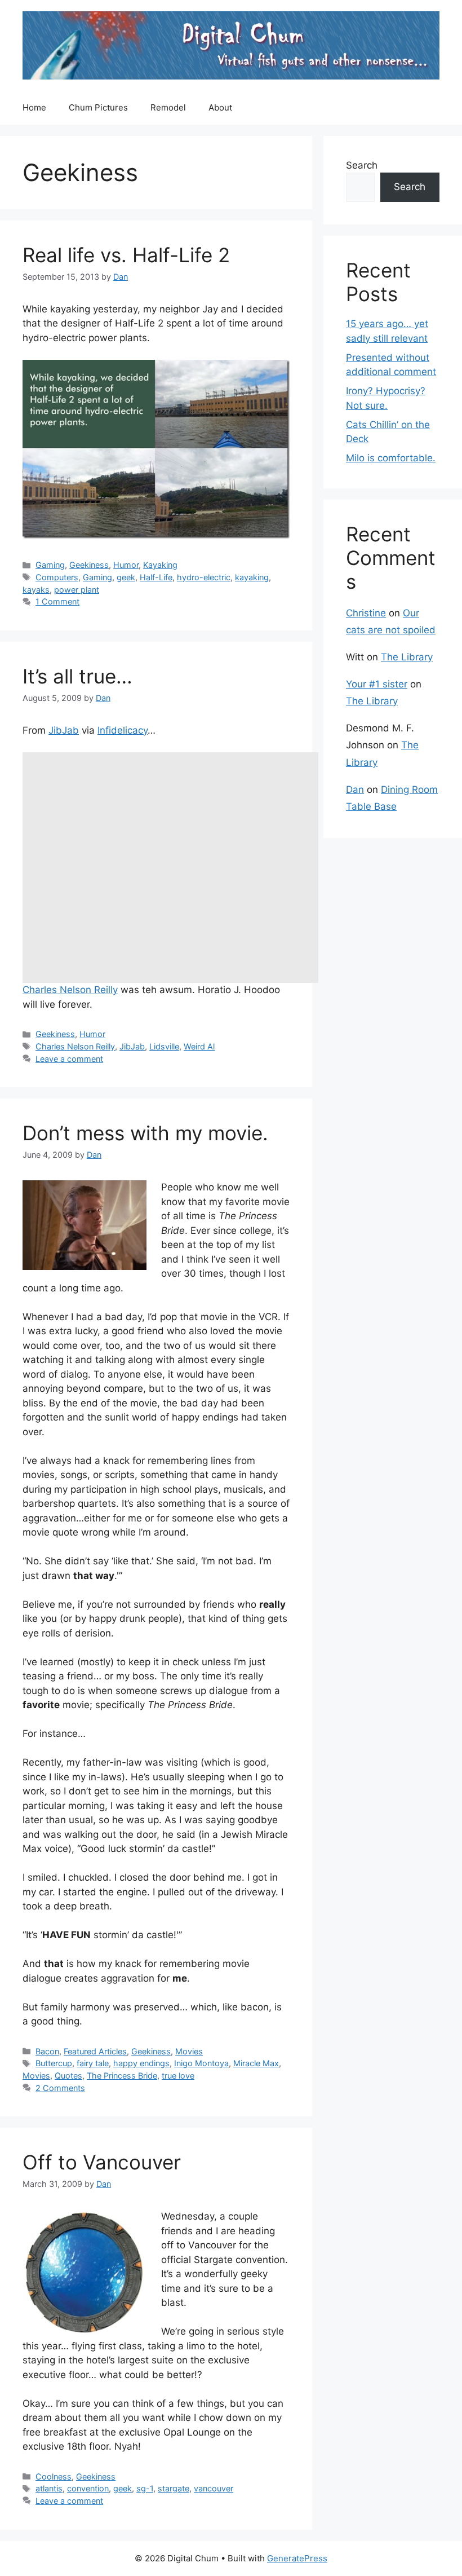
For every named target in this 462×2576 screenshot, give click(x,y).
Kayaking (160, 565)
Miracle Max (256, 2063)
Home (34, 107)
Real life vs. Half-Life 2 (126, 255)
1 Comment (57, 601)
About (220, 107)
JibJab (64, 730)
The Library (407, 657)
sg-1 (145, 2488)
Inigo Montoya (201, 2063)
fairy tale (93, 2063)
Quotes (68, 2076)
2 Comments (60, 2088)
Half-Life (156, 577)
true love (178, 2076)
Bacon (47, 2051)
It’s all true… (77, 676)
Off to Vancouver (102, 2162)
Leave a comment (69, 1059)
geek (126, 577)
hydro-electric (204, 577)
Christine (366, 613)
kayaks (36, 590)
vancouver (214, 2488)
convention (88, 2488)
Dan (355, 789)
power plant (77, 590)
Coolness (54, 2476)
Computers (57, 577)
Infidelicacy (123, 730)
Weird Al (199, 1046)
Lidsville (164, 1046)
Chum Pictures (98, 107)
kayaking (252, 577)
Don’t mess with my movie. (145, 1133)
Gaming (50, 565)
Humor (126, 565)
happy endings (141, 2063)
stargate (174, 2488)
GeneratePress (297, 2558)
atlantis (49, 2488)
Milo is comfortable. (391, 458)
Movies (189, 2051)
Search (362, 165)
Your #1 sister (377, 684)
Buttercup (54, 2063)
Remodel (168, 107)
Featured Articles (95, 2051)
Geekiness (89, 565)
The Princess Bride (122, 2076)
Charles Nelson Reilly (70, 990)
